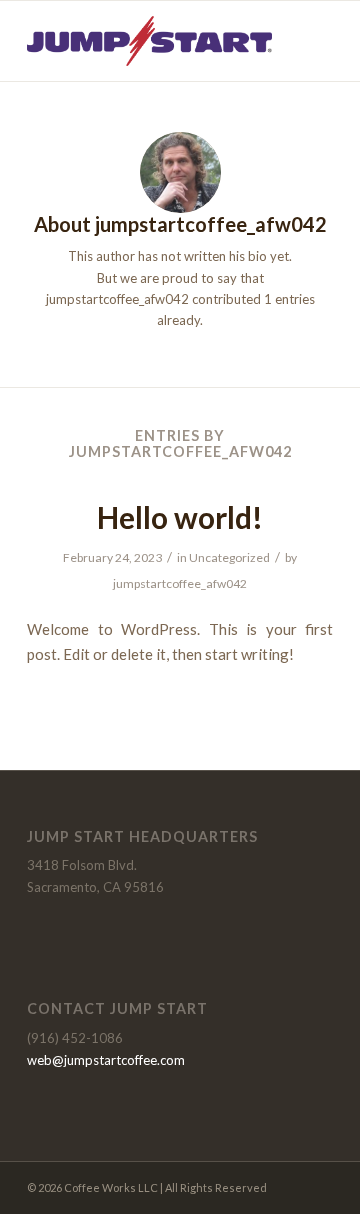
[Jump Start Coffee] (149, 41)
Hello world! (180, 517)
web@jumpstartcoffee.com (106, 1060)
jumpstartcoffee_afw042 (180, 583)
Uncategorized (229, 557)
